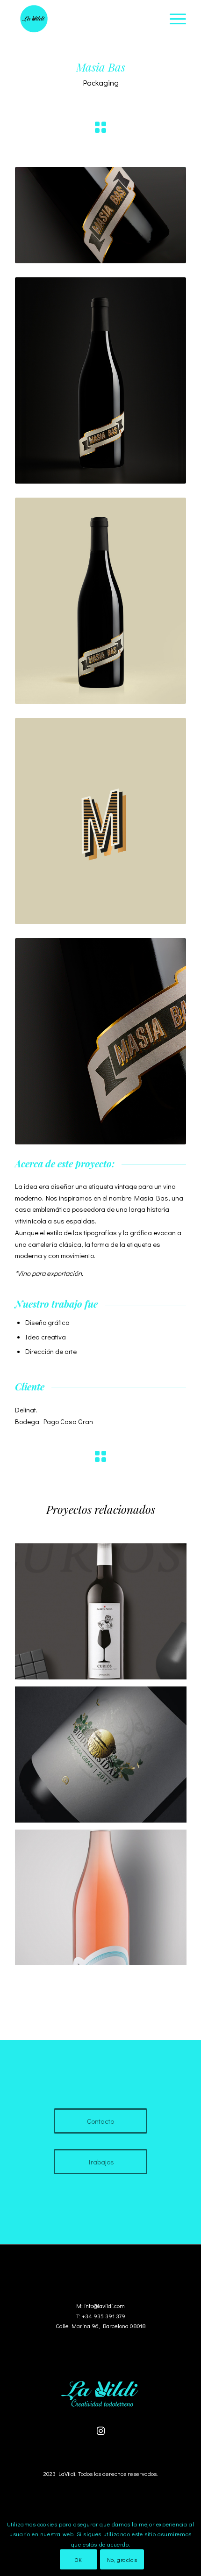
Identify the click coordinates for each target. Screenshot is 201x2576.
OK (78, 2560)
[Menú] (173, 19)
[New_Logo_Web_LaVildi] (83, 19)
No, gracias (122, 2560)
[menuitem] (173, 19)
